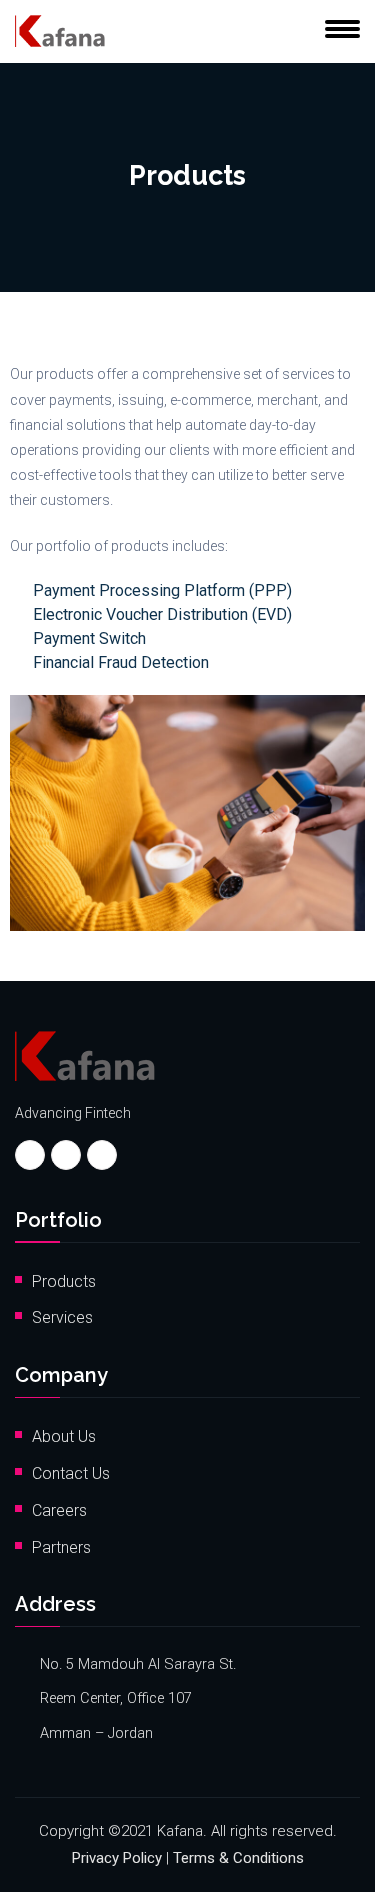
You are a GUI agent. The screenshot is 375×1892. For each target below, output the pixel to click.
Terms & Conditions (238, 1858)
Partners (61, 1547)
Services (62, 1317)
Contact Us (71, 1473)
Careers (59, 1510)
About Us (64, 1436)
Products (64, 1281)
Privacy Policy (117, 1858)
